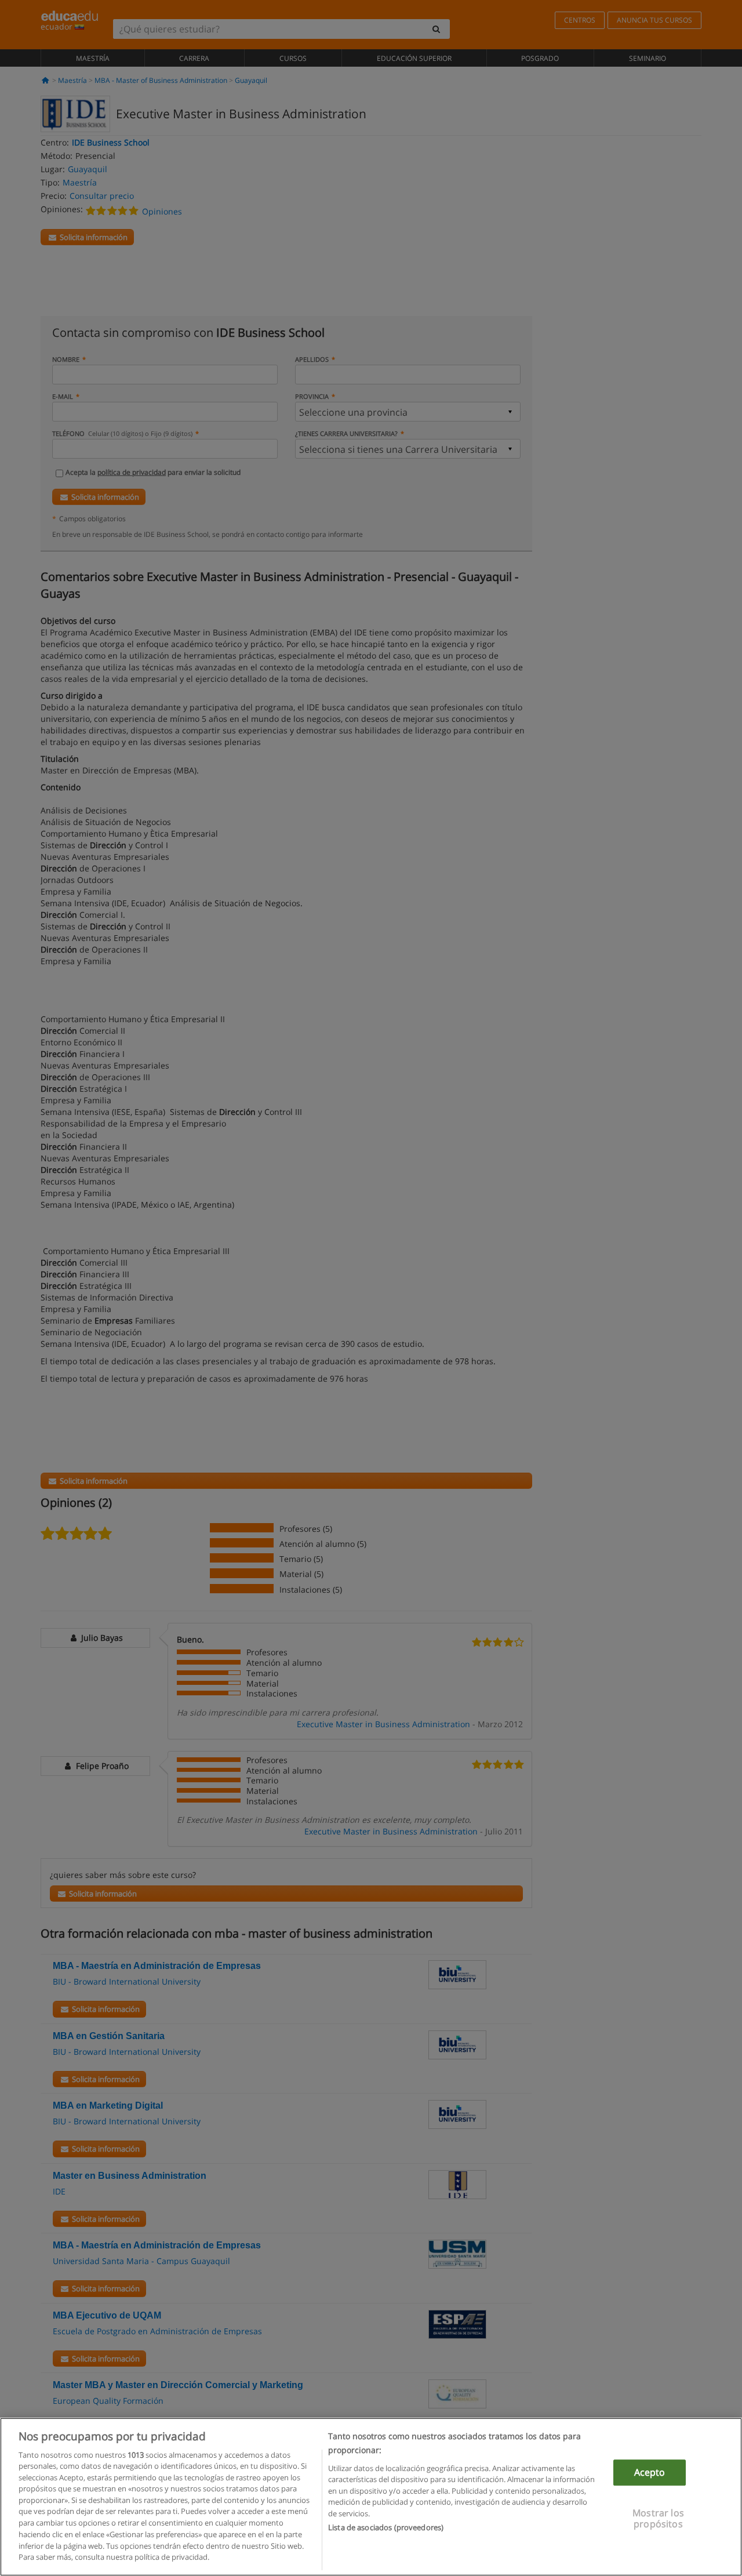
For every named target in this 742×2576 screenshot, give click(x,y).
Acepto (650, 2473)
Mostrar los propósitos (658, 2519)
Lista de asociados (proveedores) (386, 2527)
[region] (371, 2497)
